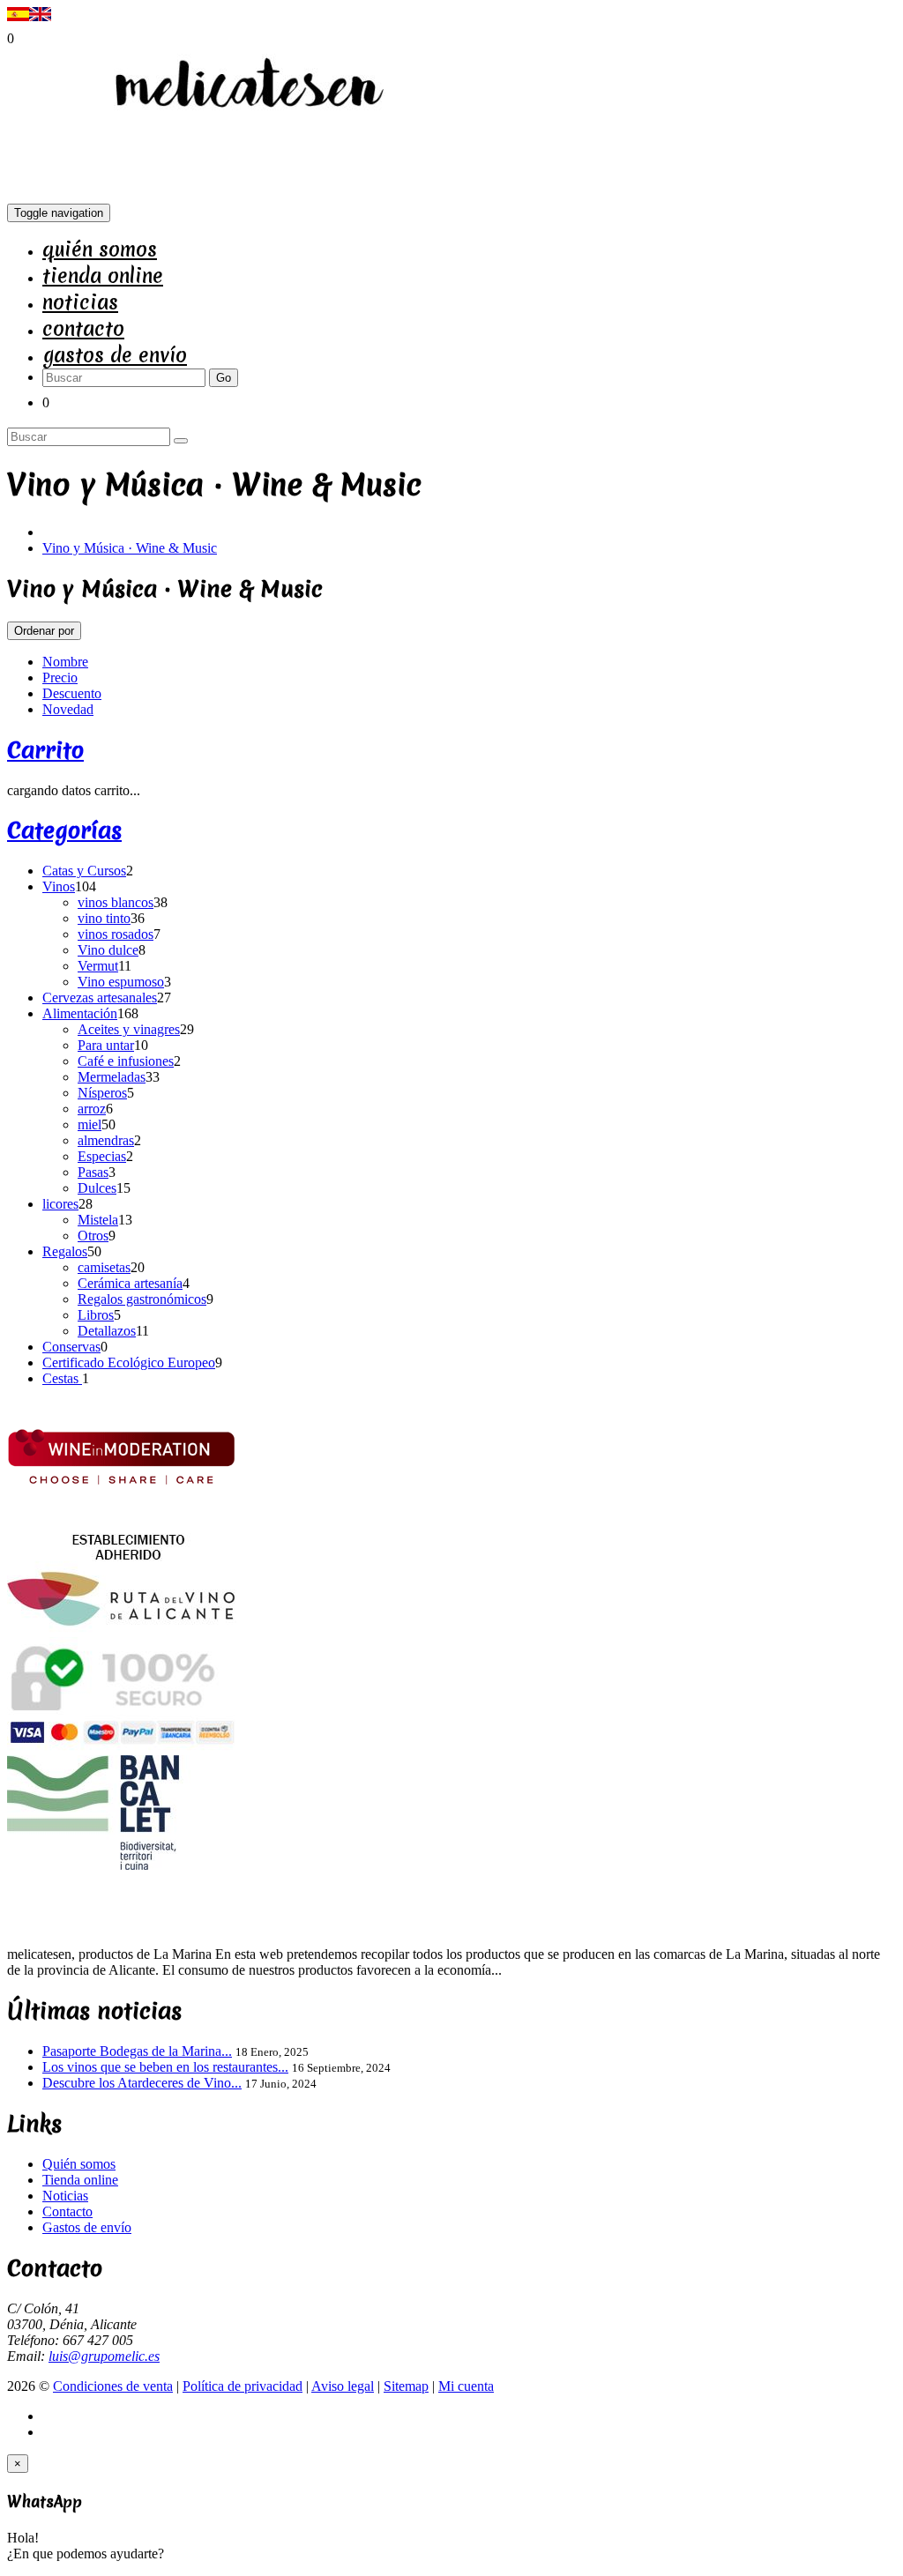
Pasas (93, 1172)
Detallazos (107, 1331)
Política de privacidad (243, 2386)
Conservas (71, 1347)
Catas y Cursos (84, 871)
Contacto (83, 329)
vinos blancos (116, 902)
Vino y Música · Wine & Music (130, 548)
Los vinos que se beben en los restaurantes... (165, 2067)
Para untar (106, 1045)
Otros (93, 1236)
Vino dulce (108, 950)
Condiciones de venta (113, 2386)
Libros (96, 1315)
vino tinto (104, 918)
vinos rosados (116, 934)
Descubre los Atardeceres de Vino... (142, 2083)
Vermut (98, 966)
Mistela (98, 1220)
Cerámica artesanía (130, 1283)
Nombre (65, 662)
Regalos (65, 1251)
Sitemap (406, 2386)
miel (90, 1124)
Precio (60, 678)
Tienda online (103, 276)
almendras (106, 1140)
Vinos (59, 886)
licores (60, 1204)
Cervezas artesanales (100, 998)
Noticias (80, 302)
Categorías (64, 830)
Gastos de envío (115, 355)
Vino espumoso (121, 982)
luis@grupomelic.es (104, 2356)
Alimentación (80, 1013)
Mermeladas (112, 1077)
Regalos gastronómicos (142, 1299)
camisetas (104, 1267)
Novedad (68, 709)
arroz (92, 1109)
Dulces (97, 1188)
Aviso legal (343, 2386)
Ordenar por (44, 631)
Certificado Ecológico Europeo (129, 1362)
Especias (102, 1156)
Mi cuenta (466, 2386)
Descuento (72, 693)
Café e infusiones (126, 1061)
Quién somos (100, 249)
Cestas (62, 1378)
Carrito (45, 750)
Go (224, 378)
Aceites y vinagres (129, 1029)
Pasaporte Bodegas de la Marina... (137, 2051)
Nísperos (102, 1093)
